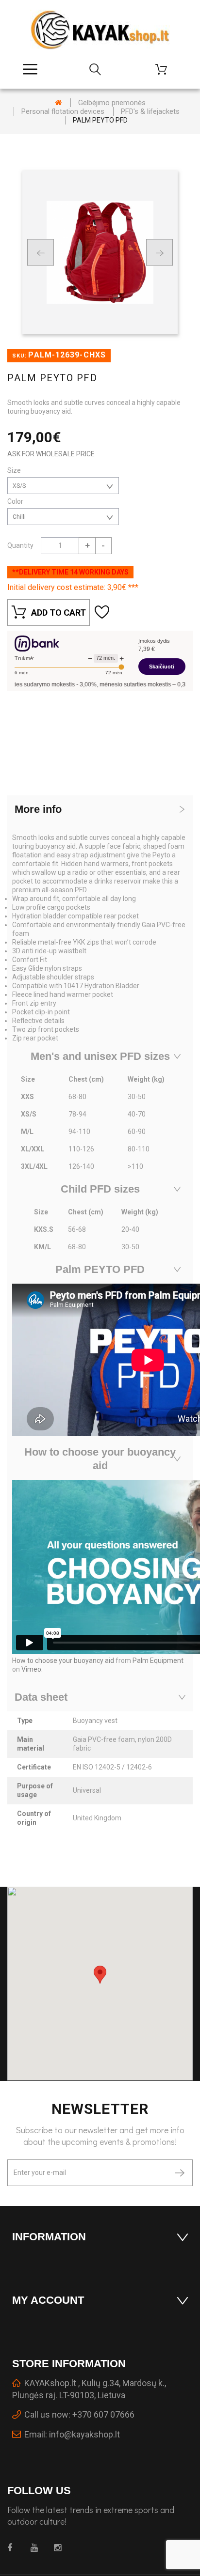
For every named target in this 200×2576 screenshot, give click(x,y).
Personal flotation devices (63, 111)
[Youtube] (37, 2548)
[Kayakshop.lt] (100, 30)
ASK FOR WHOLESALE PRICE (51, 454)
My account (48, 2300)
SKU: (19, 356)
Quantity (20, 545)
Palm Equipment (158, 1660)
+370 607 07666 (103, 2414)
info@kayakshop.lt (84, 2434)
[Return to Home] (58, 103)
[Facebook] (13, 2548)
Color (16, 501)
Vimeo (31, 1669)
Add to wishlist (103, 613)
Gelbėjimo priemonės (112, 103)
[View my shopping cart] (165, 69)
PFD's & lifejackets (150, 111)
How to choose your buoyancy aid (63, 1660)
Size (15, 470)
